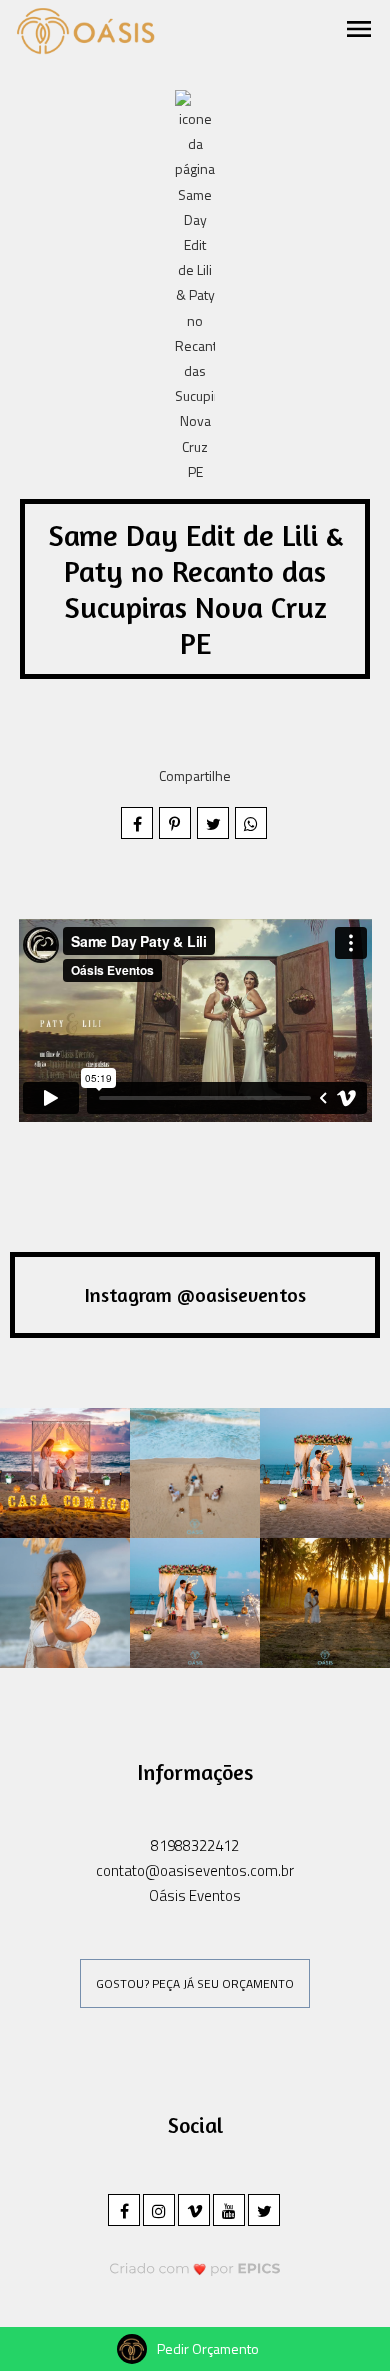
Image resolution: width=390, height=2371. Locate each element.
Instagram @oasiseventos (195, 1295)
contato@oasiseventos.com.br (195, 1870)
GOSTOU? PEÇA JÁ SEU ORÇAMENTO (195, 1983)
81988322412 (195, 1845)
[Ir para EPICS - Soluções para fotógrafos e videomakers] (195, 2268)
